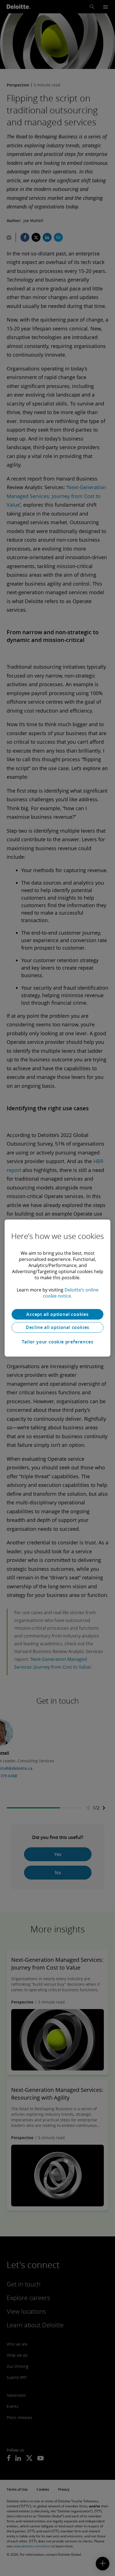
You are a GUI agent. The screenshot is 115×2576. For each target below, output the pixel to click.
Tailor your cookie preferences (58, 1342)
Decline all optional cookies (57, 1327)
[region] (57, 1288)
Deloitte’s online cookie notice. (71, 1293)
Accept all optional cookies (57, 1314)
